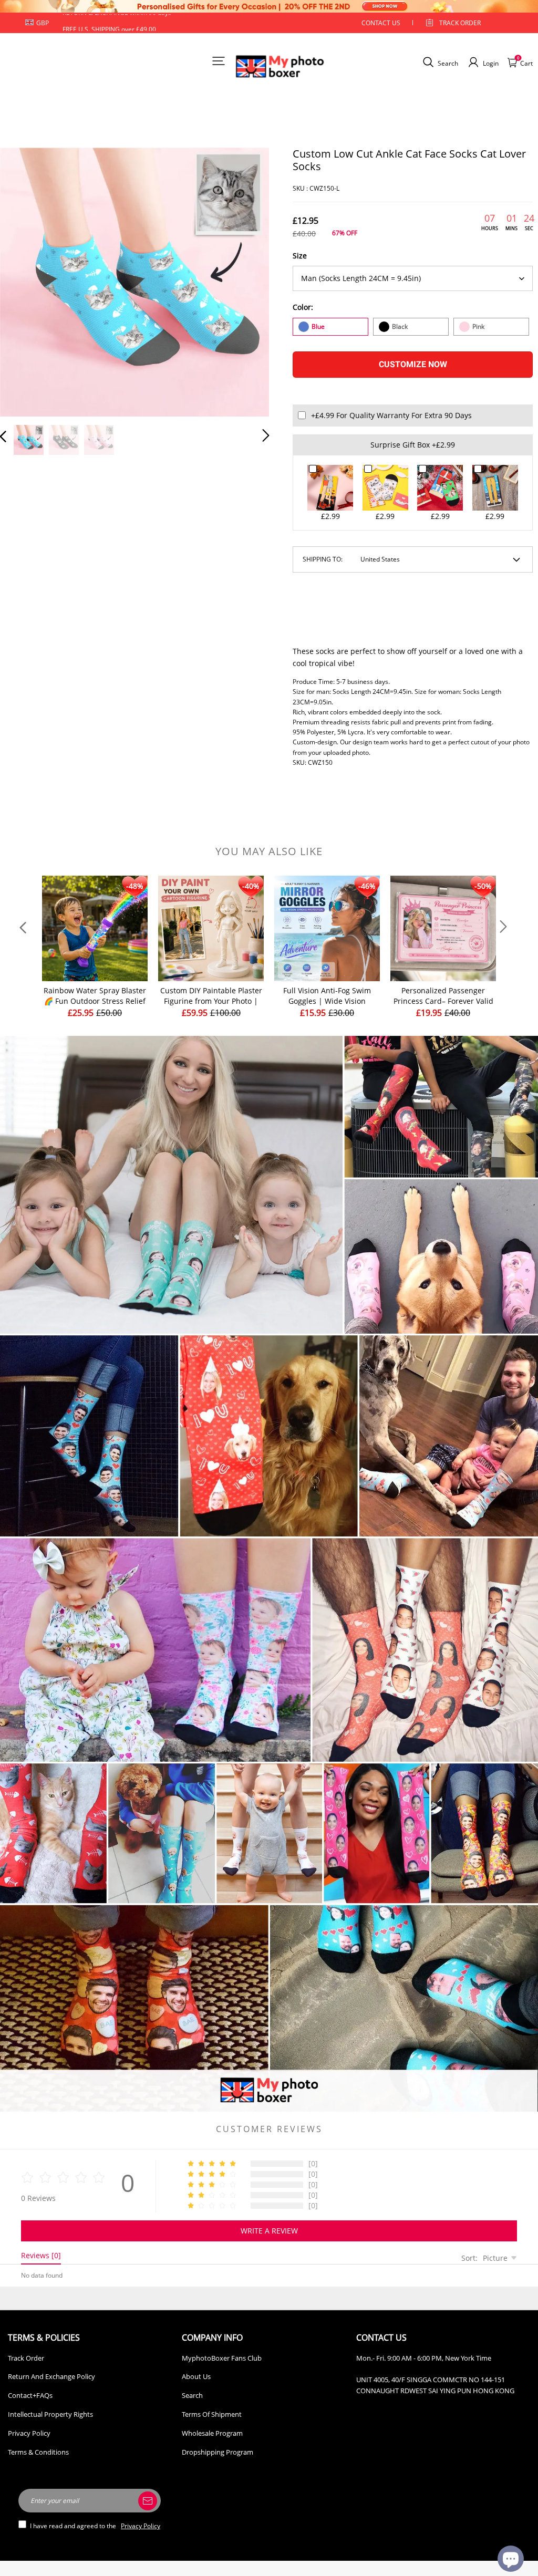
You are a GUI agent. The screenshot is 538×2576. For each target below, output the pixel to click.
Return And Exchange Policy (51, 2376)
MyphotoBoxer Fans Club (222, 2358)
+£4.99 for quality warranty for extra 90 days (391, 415)
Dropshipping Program (218, 2452)
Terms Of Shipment (212, 2414)
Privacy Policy (29, 2433)
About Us (196, 2376)
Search (192, 2395)
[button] (24, 281)
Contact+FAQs (30, 2395)
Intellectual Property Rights (50, 2414)
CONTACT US (381, 23)
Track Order (460, 23)
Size (300, 256)
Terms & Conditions (38, 2452)
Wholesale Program (212, 2433)
